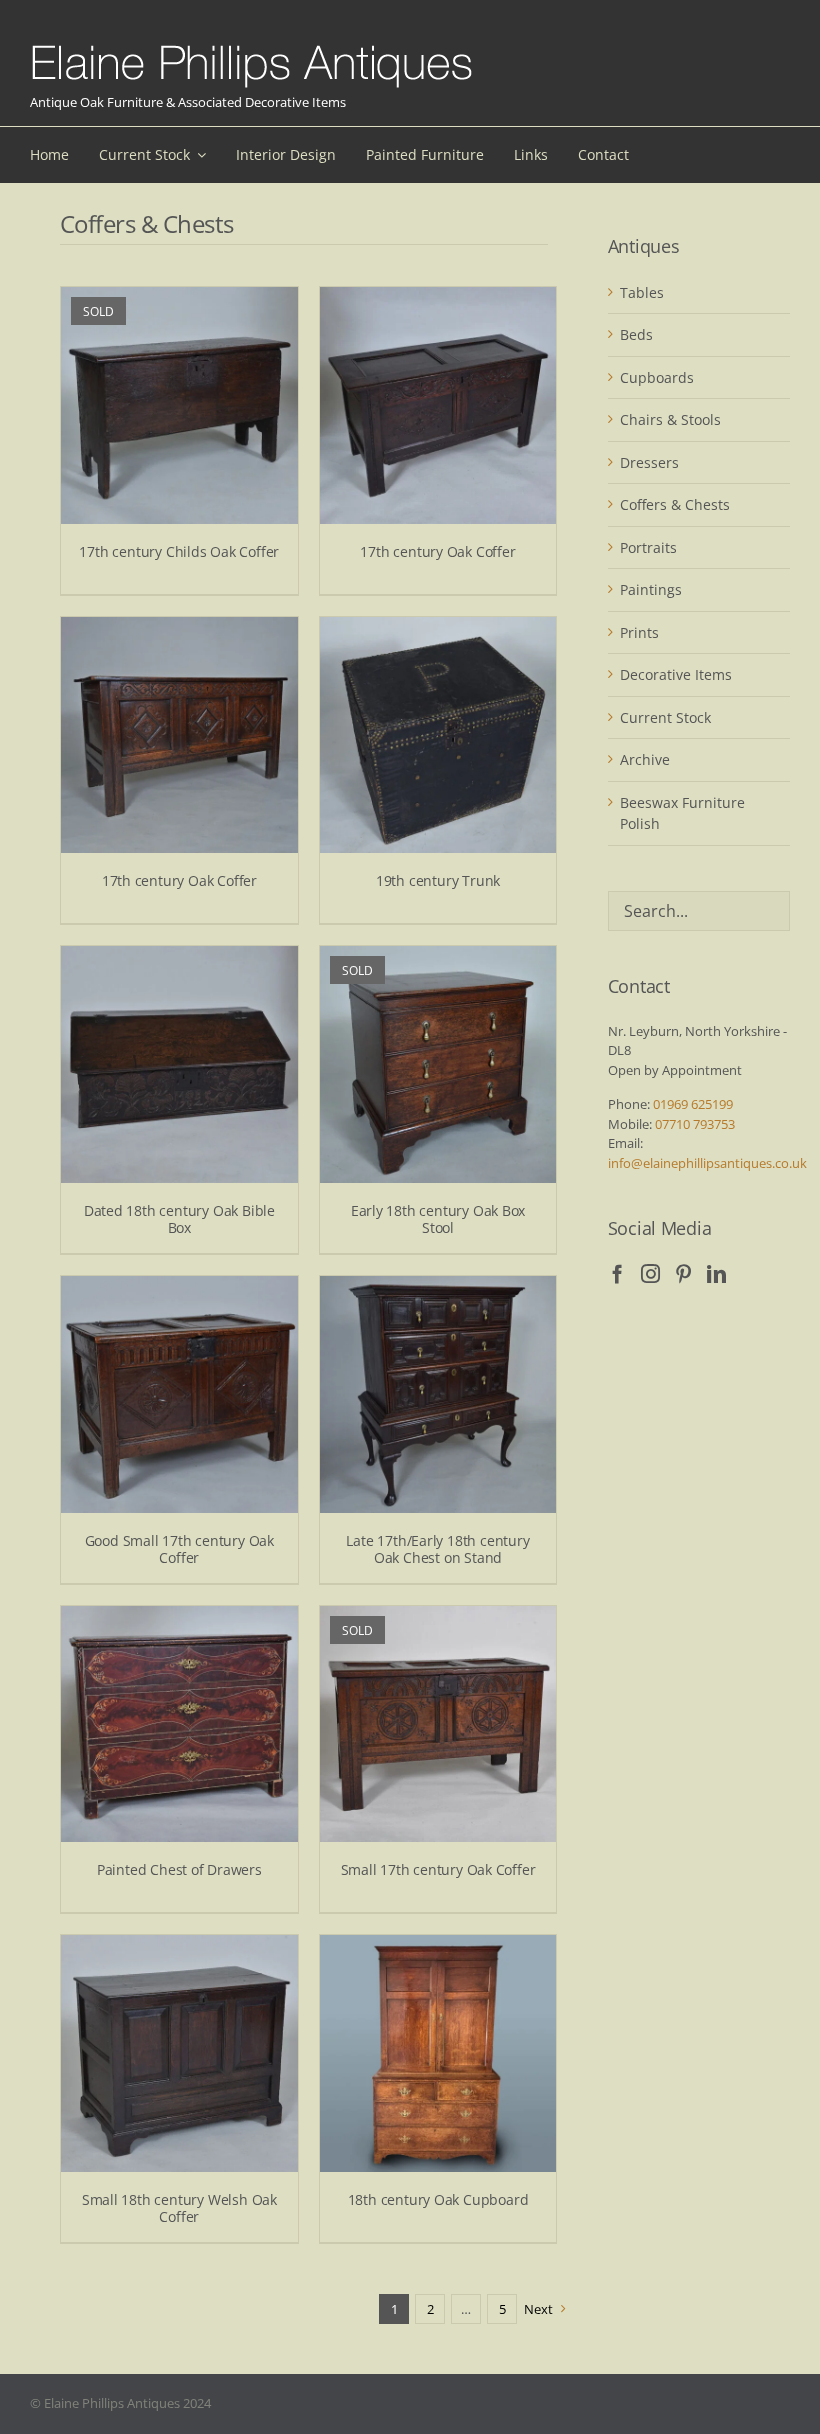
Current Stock (665, 717)
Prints (639, 632)
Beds (636, 334)
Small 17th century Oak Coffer (438, 1869)
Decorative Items (676, 674)
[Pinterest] (683, 1273)
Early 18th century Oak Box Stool (438, 1219)
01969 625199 (693, 1104)
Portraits (648, 547)
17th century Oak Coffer (437, 551)
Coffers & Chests (675, 504)
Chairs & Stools (670, 419)
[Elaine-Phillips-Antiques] (251, 46)
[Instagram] (650, 1273)
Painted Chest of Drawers (179, 1869)
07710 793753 (695, 1124)
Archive (645, 759)
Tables (642, 292)
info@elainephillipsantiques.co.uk (707, 1163)
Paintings (651, 589)
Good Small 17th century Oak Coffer (179, 1549)
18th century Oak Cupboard (438, 2199)
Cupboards (657, 377)
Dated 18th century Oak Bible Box (179, 1219)
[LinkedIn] (716, 1273)
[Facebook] (617, 1273)
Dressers (649, 462)
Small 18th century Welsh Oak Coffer (179, 2208)
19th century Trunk (438, 880)
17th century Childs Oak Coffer (179, 551)
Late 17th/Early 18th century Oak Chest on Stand (437, 1549)
